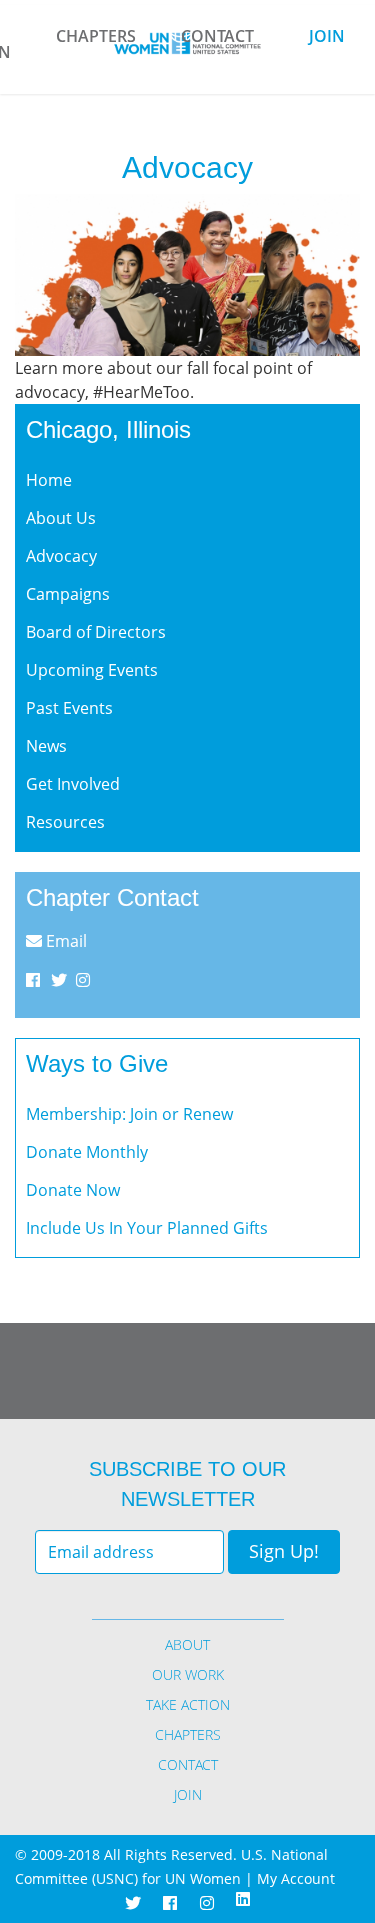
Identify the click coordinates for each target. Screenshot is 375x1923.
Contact (217, 36)
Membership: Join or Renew (129, 1114)
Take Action (188, 1704)
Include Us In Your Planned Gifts (147, 1228)
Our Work (188, 1674)
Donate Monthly (87, 1152)
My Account (296, 1878)
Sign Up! (284, 1551)
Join (327, 36)
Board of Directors (96, 632)
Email (64, 941)
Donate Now (73, 1190)
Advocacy (61, 556)
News (46, 746)
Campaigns (68, 594)
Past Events (69, 708)
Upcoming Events (92, 670)
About (187, 1644)
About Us (61, 518)
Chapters (96, 36)
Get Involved (73, 784)
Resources (65, 822)
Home (49, 480)
